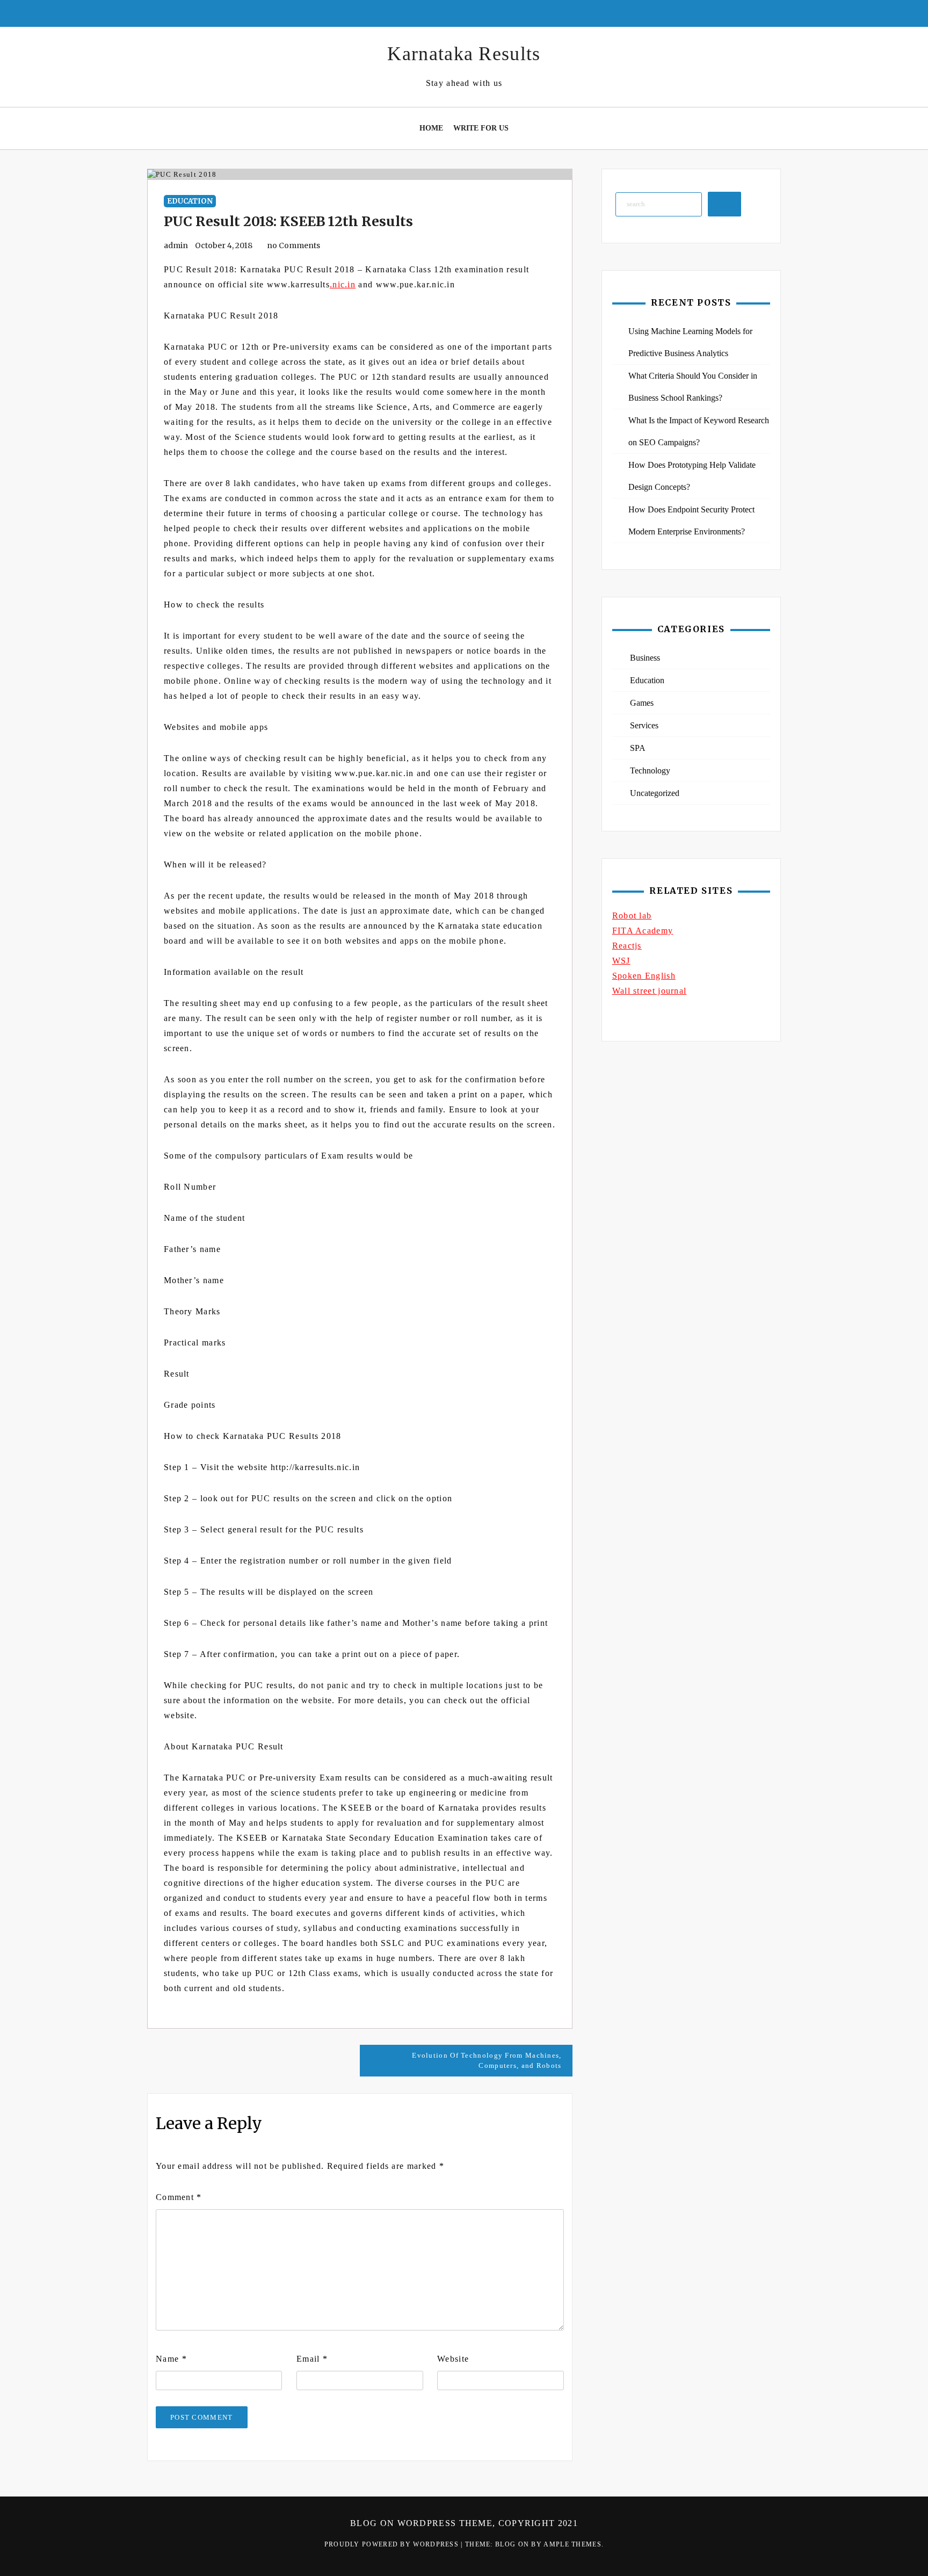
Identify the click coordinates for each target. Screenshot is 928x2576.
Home (431, 128)
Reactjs (627, 946)
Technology (650, 770)
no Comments (293, 245)
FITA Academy (643, 931)
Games (642, 703)
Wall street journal (650, 991)
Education (190, 201)
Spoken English (644, 976)
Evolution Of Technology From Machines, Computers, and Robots (487, 2061)
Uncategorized (655, 793)
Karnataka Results (464, 54)
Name (171, 2359)
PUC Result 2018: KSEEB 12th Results (288, 221)
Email (312, 2359)
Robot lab (632, 916)
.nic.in (343, 284)
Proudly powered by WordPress (393, 2544)
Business (645, 658)
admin (176, 245)
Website (453, 2359)
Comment (179, 2197)
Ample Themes (572, 2544)
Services (644, 725)
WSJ (621, 961)
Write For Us (481, 128)
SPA (638, 748)
